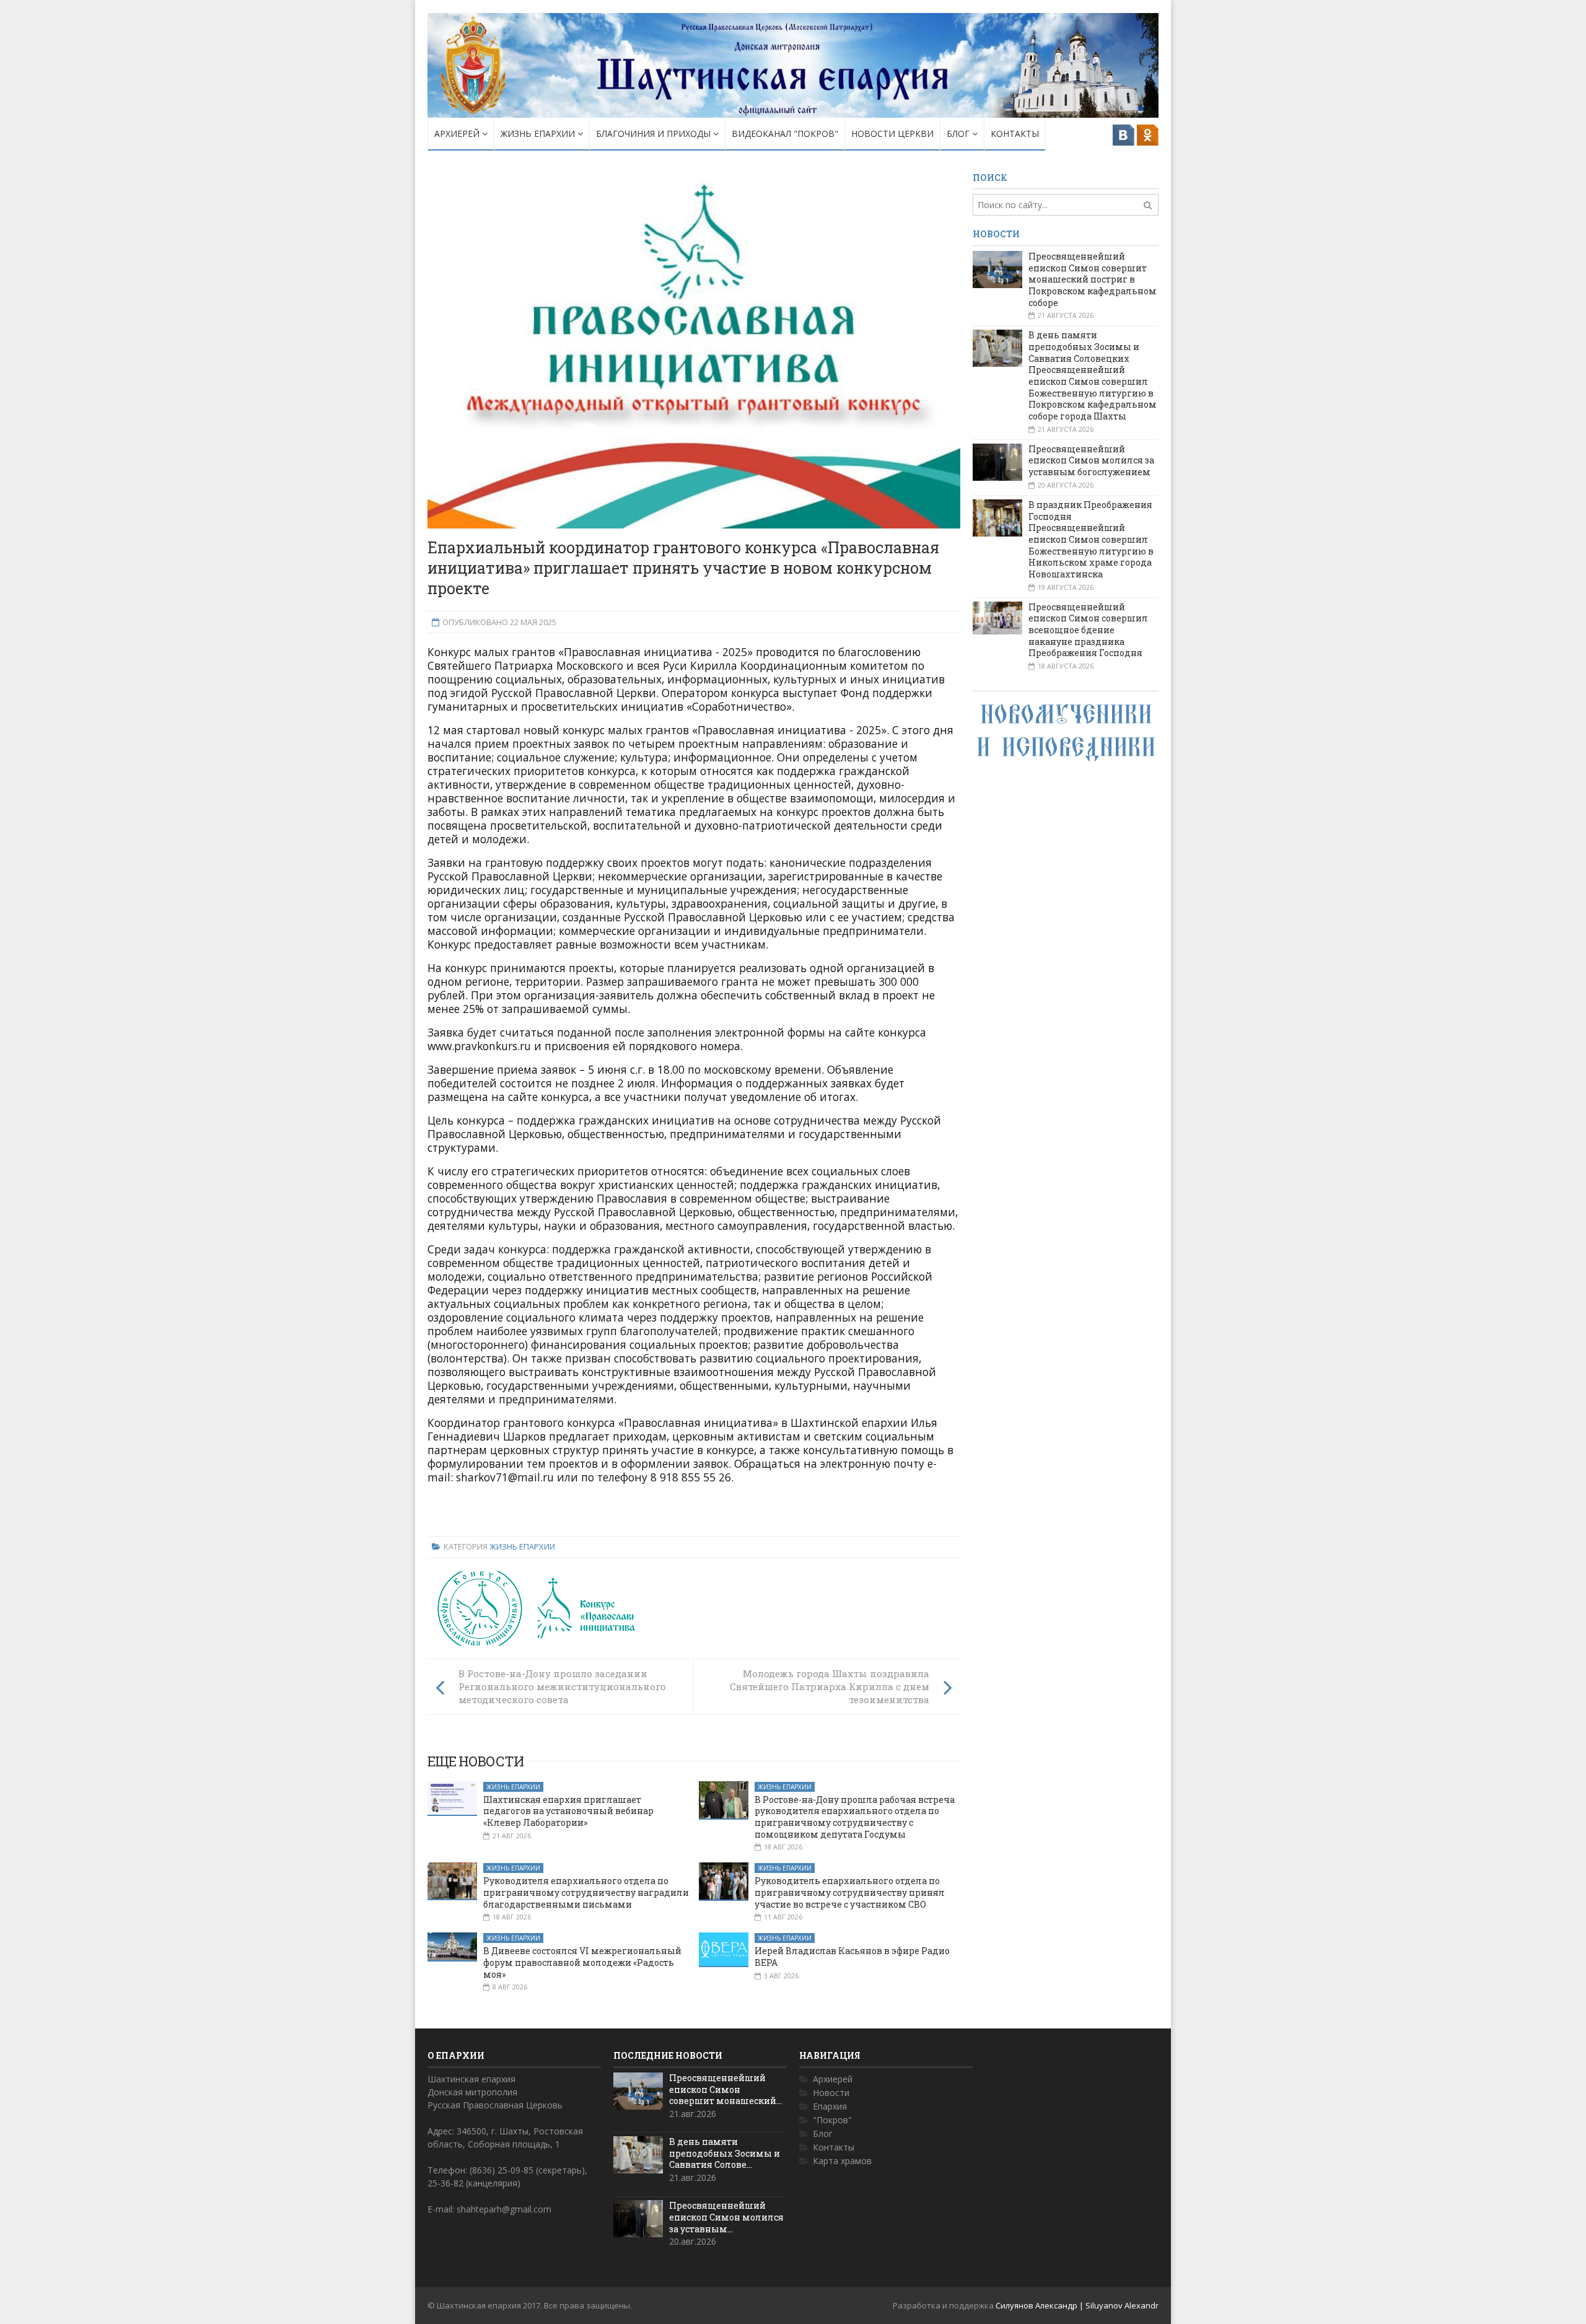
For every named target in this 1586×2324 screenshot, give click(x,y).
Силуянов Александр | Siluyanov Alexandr (1077, 2305)
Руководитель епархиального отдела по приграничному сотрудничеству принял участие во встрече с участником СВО (850, 1892)
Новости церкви (892, 134)
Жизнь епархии (539, 134)
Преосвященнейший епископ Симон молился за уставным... (726, 2217)
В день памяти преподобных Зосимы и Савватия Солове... (725, 2153)
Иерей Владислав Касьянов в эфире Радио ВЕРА (852, 1957)
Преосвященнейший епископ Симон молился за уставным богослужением (1091, 460)
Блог (959, 134)
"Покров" (832, 2120)
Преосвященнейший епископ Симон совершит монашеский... (725, 2089)
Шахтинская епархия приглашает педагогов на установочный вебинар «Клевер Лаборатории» (568, 1811)
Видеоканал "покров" (785, 134)
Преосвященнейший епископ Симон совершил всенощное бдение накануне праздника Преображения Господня (1088, 630)
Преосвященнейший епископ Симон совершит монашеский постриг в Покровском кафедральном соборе (1093, 279)
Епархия (830, 2106)
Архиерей (458, 134)
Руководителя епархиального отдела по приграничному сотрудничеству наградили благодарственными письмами (586, 1892)
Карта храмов (842, 2161)
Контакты (1015, 134)
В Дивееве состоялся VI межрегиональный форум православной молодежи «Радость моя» (582, 1962)
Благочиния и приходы (655, 134)
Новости (831, 2093)
